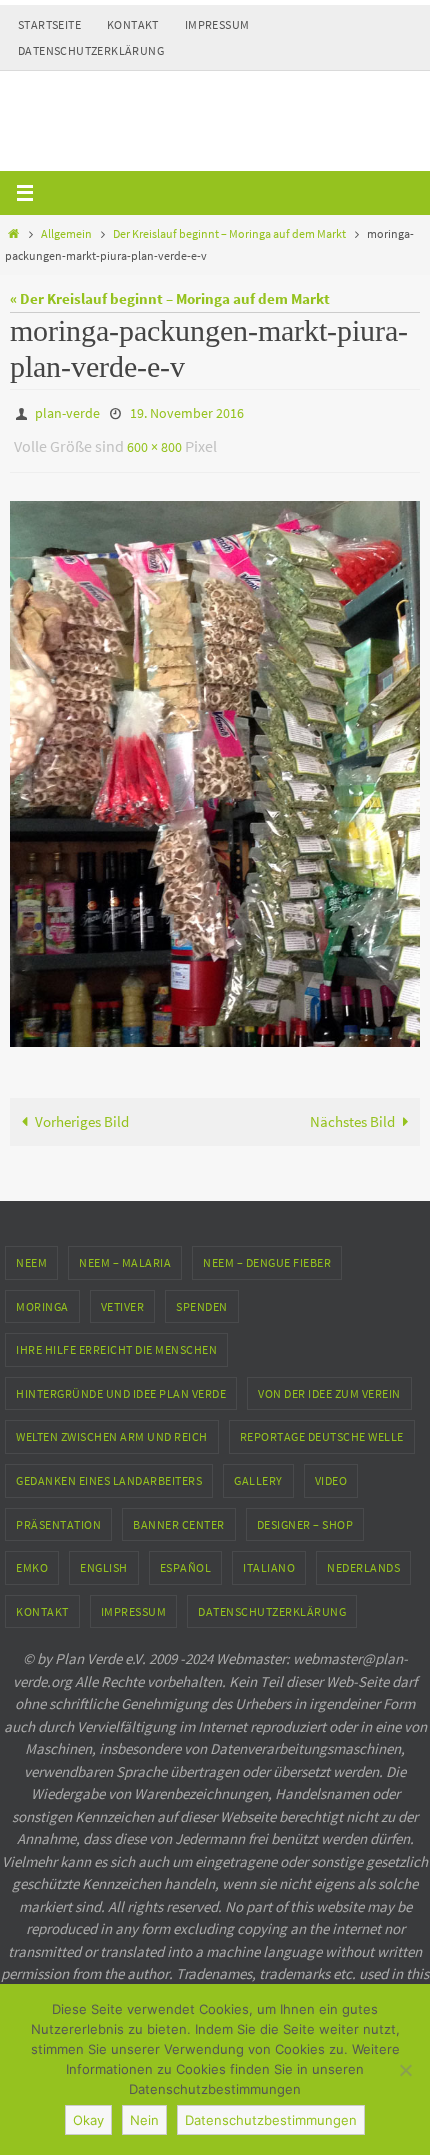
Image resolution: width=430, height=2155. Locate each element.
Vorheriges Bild (82, 1112)
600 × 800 (154, 441)
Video (331, 1471)
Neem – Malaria (125, 1253)
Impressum (217, 24)
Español (186, 1558)
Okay (88, 2120)
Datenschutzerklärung (91, 50)
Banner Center (179, 1514)
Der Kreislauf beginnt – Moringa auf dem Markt (229, 233)
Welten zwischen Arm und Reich (112, 1427)
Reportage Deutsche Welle (322, 1427)
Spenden (202, 1296)
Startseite (49, 24)
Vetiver (123, 1296)
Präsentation (58, 1514)
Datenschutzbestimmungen (271, 2120)
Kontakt (133, 24)
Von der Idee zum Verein (329, 1384)
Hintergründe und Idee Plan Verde (121, 1384)
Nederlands (363, 1558)
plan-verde (67, 412)
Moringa (42, 1296)
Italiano (269, 1558)
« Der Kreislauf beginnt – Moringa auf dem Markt (170, 298)
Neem (31, 1253)
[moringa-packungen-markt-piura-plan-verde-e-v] (215, 764)
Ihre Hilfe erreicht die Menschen (116, 1340)
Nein (144, 2120)
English (104, 1558)
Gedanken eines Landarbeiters (109, 1471)
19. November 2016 (187, 412)
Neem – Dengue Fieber (267, 1253)
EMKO (32, 1558)
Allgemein (66, 233)
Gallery (258, 1471)
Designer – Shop (305, 1514)
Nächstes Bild (352, 1112)
